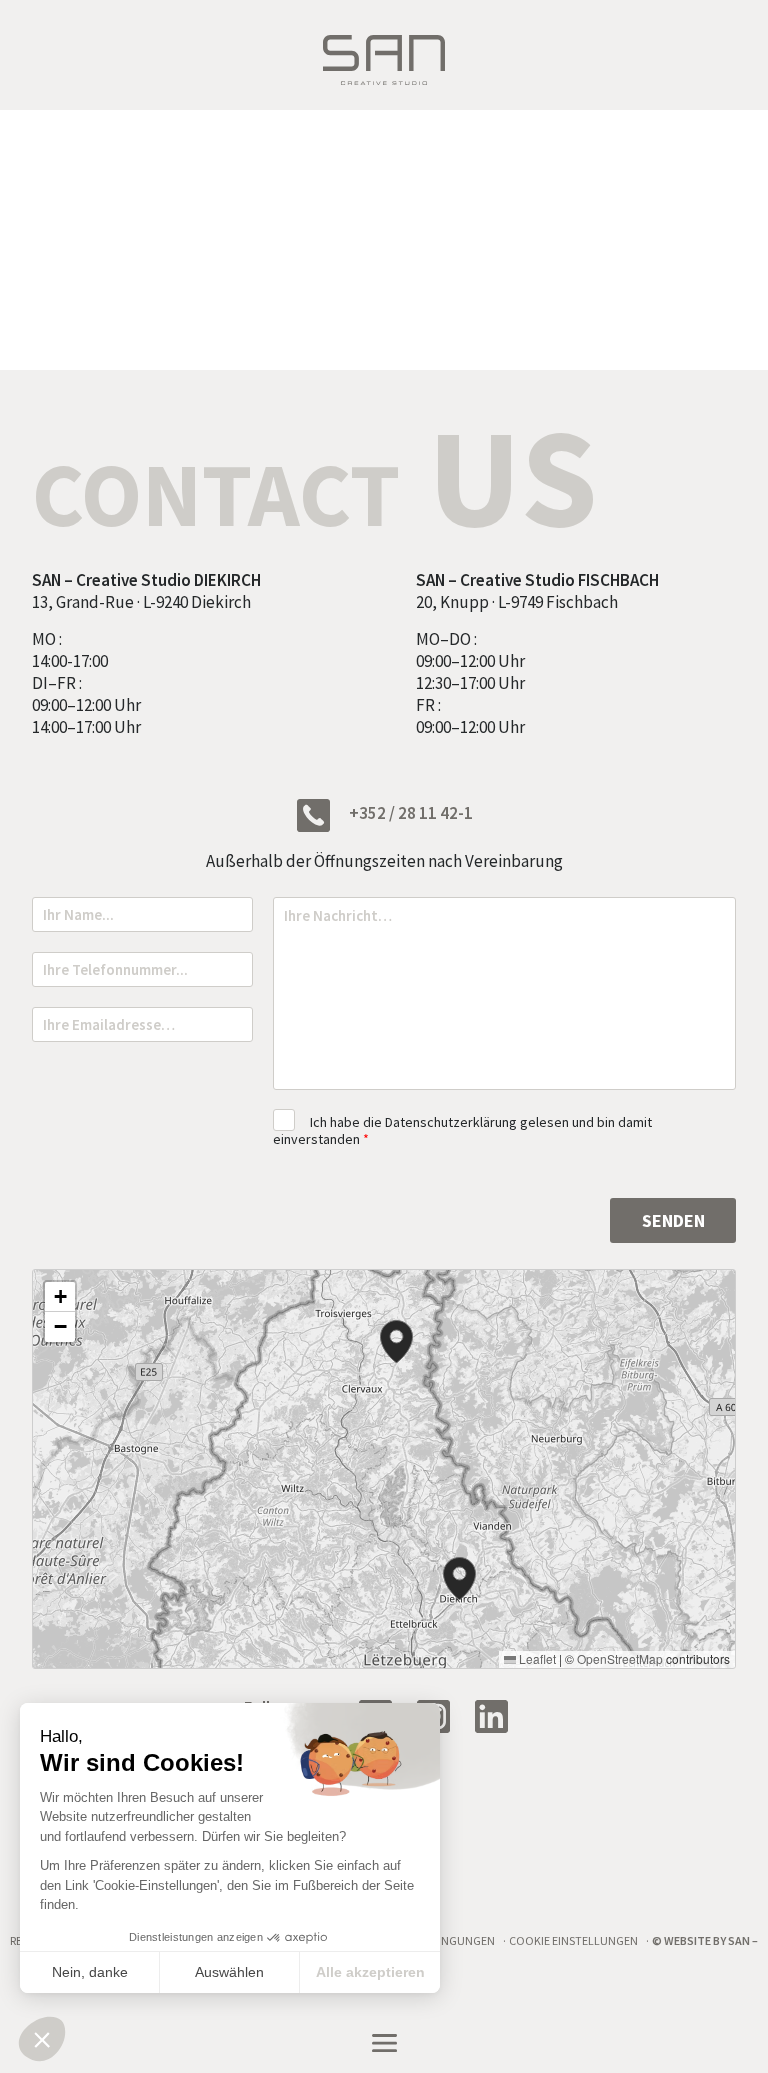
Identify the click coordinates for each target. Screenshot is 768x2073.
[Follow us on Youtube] (441, 1715)
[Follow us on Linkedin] (499, 1715)
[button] (459, 1578)
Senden (673, 1220)
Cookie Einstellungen (573, 1940)
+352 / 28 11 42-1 (409, 813)
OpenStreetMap (620, 1658)
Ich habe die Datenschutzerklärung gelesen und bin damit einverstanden (462, 1131)
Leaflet (536, 1658)
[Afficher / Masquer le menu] (384, 2043)
